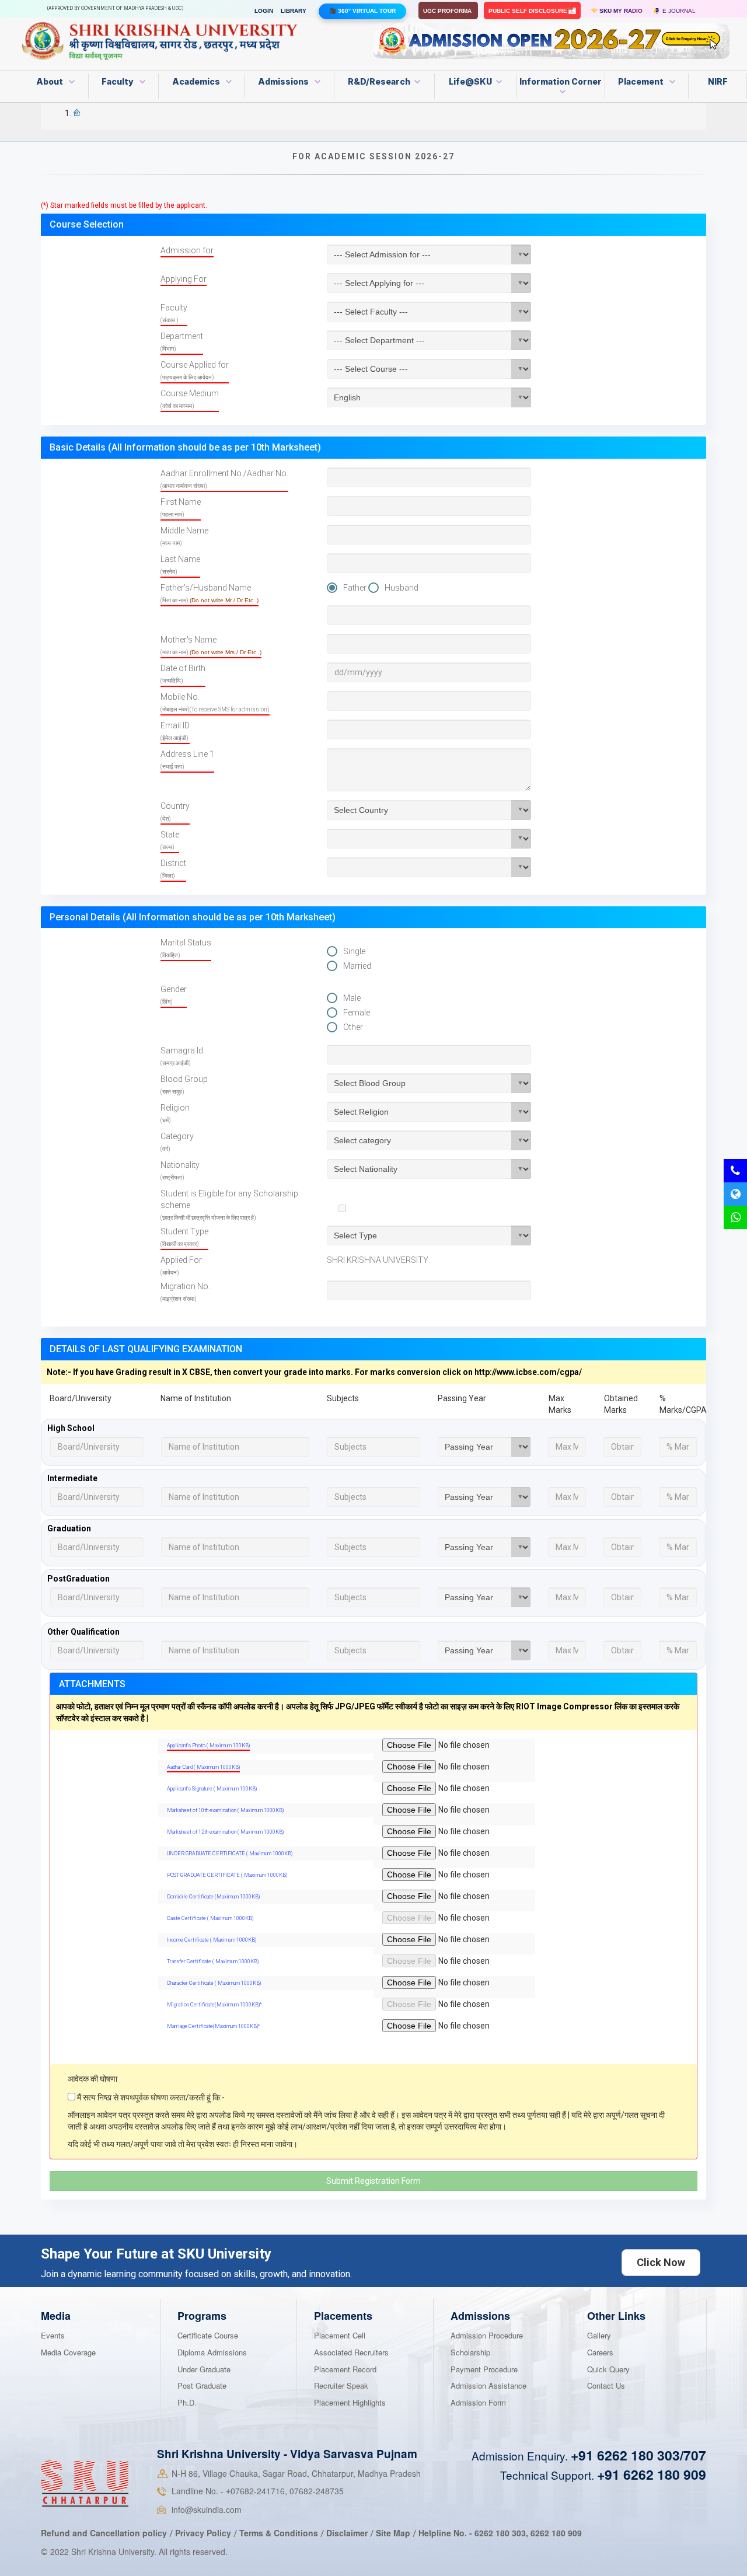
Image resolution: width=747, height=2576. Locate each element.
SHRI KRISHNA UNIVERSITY (378, 1260)
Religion (175, 1113)
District (173, 869)
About (50, 81)
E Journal (677, 11)
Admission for (187, 250)
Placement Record (345, 2369)
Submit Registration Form (373, 2181)
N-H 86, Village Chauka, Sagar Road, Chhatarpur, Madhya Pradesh (296, 2473)
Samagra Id (182, 1056)
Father (355, 588)
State (170, 840)
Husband (402, 588)
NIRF (718, 81)
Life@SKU (470, 81)
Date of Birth (183, 674)
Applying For (184, 279)
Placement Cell (340, 2335)
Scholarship (470, 2352)
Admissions (284, 81)
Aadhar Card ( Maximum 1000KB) (203, 1767)
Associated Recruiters (351, 2352)
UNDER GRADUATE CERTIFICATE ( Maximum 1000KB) (230, 1854)
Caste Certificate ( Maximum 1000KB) (210, 1918)
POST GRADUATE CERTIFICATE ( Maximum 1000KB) (227, 1875)
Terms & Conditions (280, 2533)
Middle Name (184, 536)
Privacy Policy (203, 2533)
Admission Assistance (488, 2385)
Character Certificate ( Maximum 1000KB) (214, 1983)
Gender (174, 995)
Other (353, 1027)
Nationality (180, 1170)
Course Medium (190, 399)
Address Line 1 (187, 760)
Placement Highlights (350, 2402)
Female (357, 1013)
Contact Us (606, 2385)
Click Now (661, 2262)
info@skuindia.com (207, 2509)
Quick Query (608, 2369)
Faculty (118, 81)
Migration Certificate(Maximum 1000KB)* (214, 2005)
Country (175, 811)
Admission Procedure (487, 2335)
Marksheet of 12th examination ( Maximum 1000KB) (225, 1832)
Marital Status (186, 948)
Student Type (184, 1237)
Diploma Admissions (212, 2352)
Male (352, 998)
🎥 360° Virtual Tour (362, 11)
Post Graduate (202, 2385)
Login (264, 11)
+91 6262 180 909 (652, 2474)
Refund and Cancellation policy (104, 2533)
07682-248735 (317, 2491)
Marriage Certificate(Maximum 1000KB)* (213, 2026)
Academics (197, 81)
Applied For (181, 1266)
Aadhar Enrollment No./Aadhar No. (224, 479)
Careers (600, 2352)
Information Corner (561, 81)
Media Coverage (68, 2352)
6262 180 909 (556, 2533)
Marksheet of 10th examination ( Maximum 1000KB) (225, 1810)
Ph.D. (187, 2402)
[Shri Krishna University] (85, 2483)
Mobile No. (215, 702)
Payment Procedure (484, 2369)
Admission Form (478, 2402)
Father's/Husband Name (210, 593)
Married (357, 966)
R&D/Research (379, 81)
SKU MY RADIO (620, 11)
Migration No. (185, 1292)
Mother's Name (211, 645)
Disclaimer (347, 2533)
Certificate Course (208, 2335)
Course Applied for (195, 370)
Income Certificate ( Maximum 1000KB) (212, 1940)
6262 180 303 (500, 2533)
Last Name (180, 565)
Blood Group (184, 1085)
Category (177, 1142)
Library (294, 11)
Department (182, 342)
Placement (642, 81)
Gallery (599, 2335)
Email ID (175, 731)
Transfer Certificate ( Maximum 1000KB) (213, 1961)
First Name (181, 507)
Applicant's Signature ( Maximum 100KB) (212, 1789)
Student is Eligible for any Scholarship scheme (229, 1205)
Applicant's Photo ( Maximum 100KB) (208, 1746)
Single (354, 951)
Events (53, 2335)
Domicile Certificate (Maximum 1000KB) (213, 1897)
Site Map (393, 2533)
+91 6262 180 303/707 (638, 2455)
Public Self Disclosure (529, 11)
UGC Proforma (448, 11)
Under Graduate (204, 2369)
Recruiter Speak (341, 2385)
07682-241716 (255, 2491)
